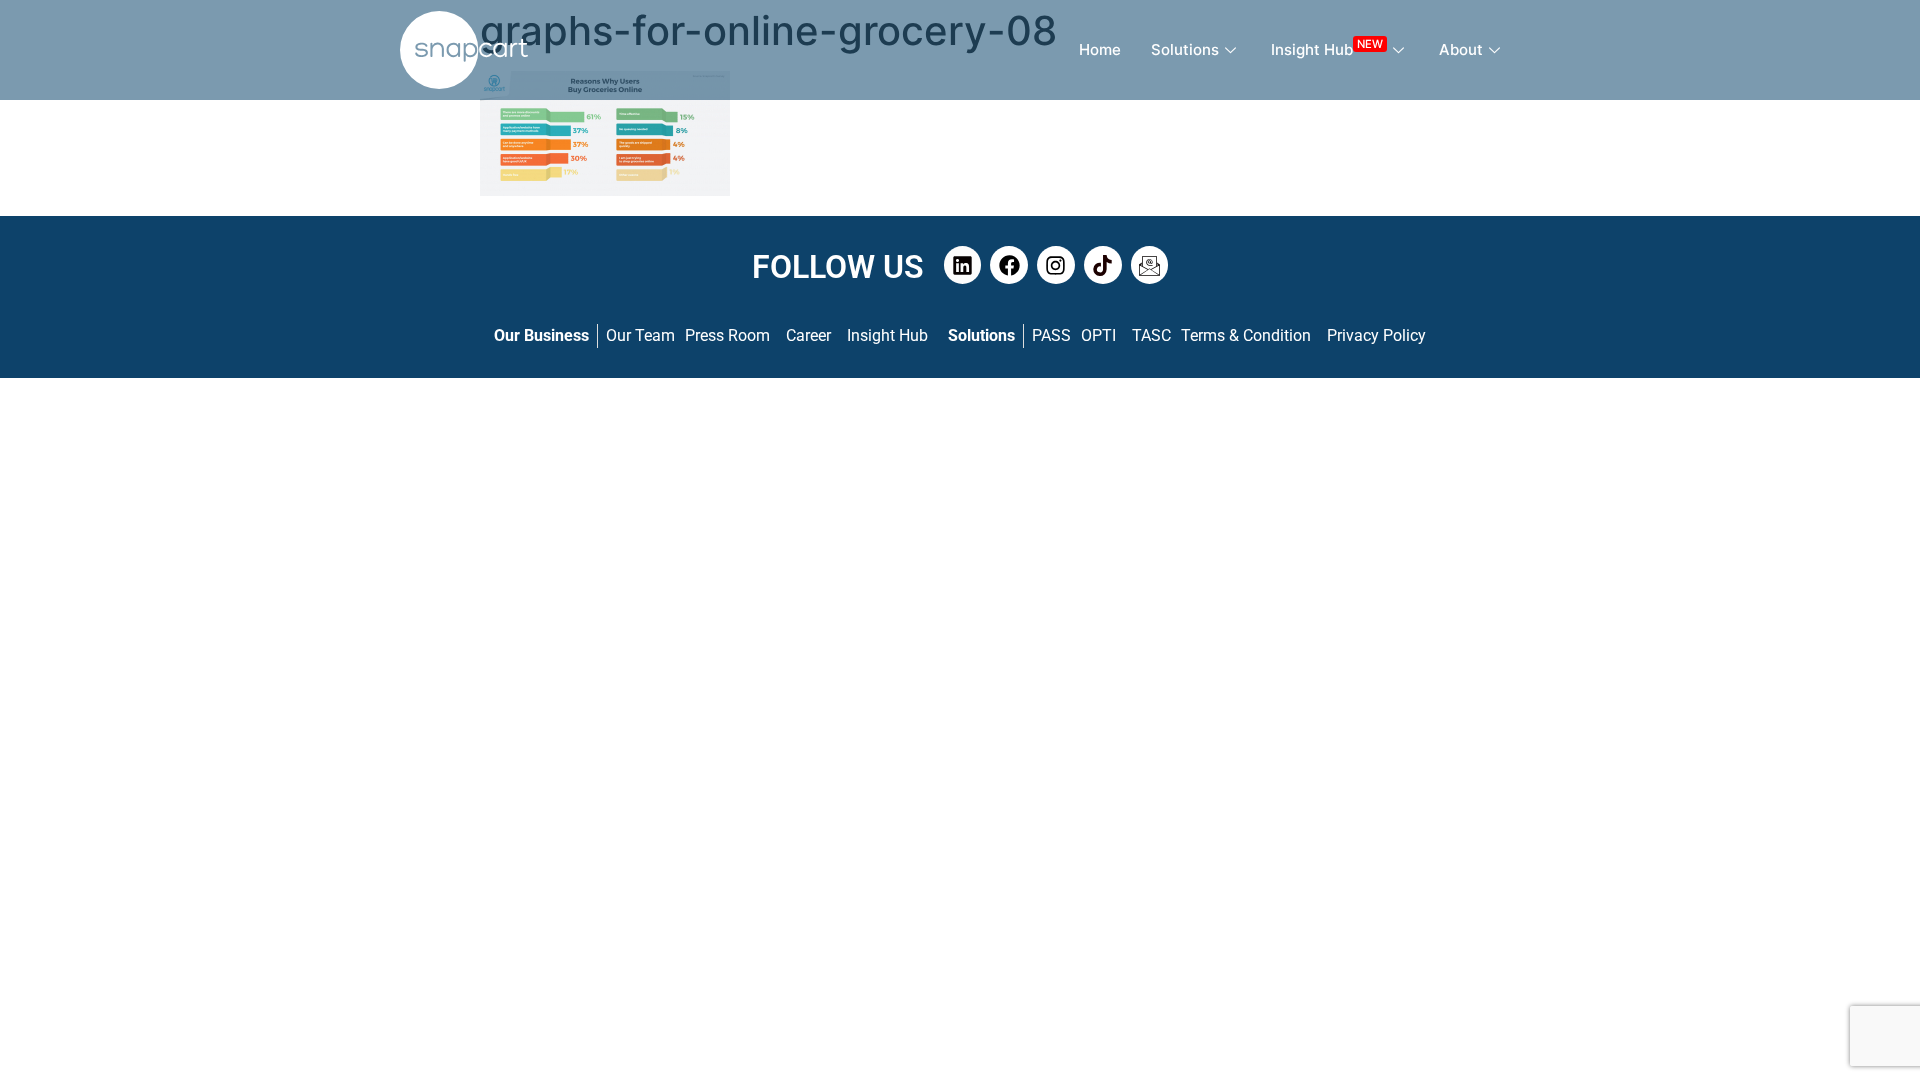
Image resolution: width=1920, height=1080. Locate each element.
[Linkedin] (963, 265)
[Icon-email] (1150, 265)
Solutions (1185, 49)
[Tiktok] (1103, 265)
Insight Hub (1327, 47)
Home (1100, 49)
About (1461, 49)
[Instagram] (1056, 265)
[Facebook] (1009, 265)
